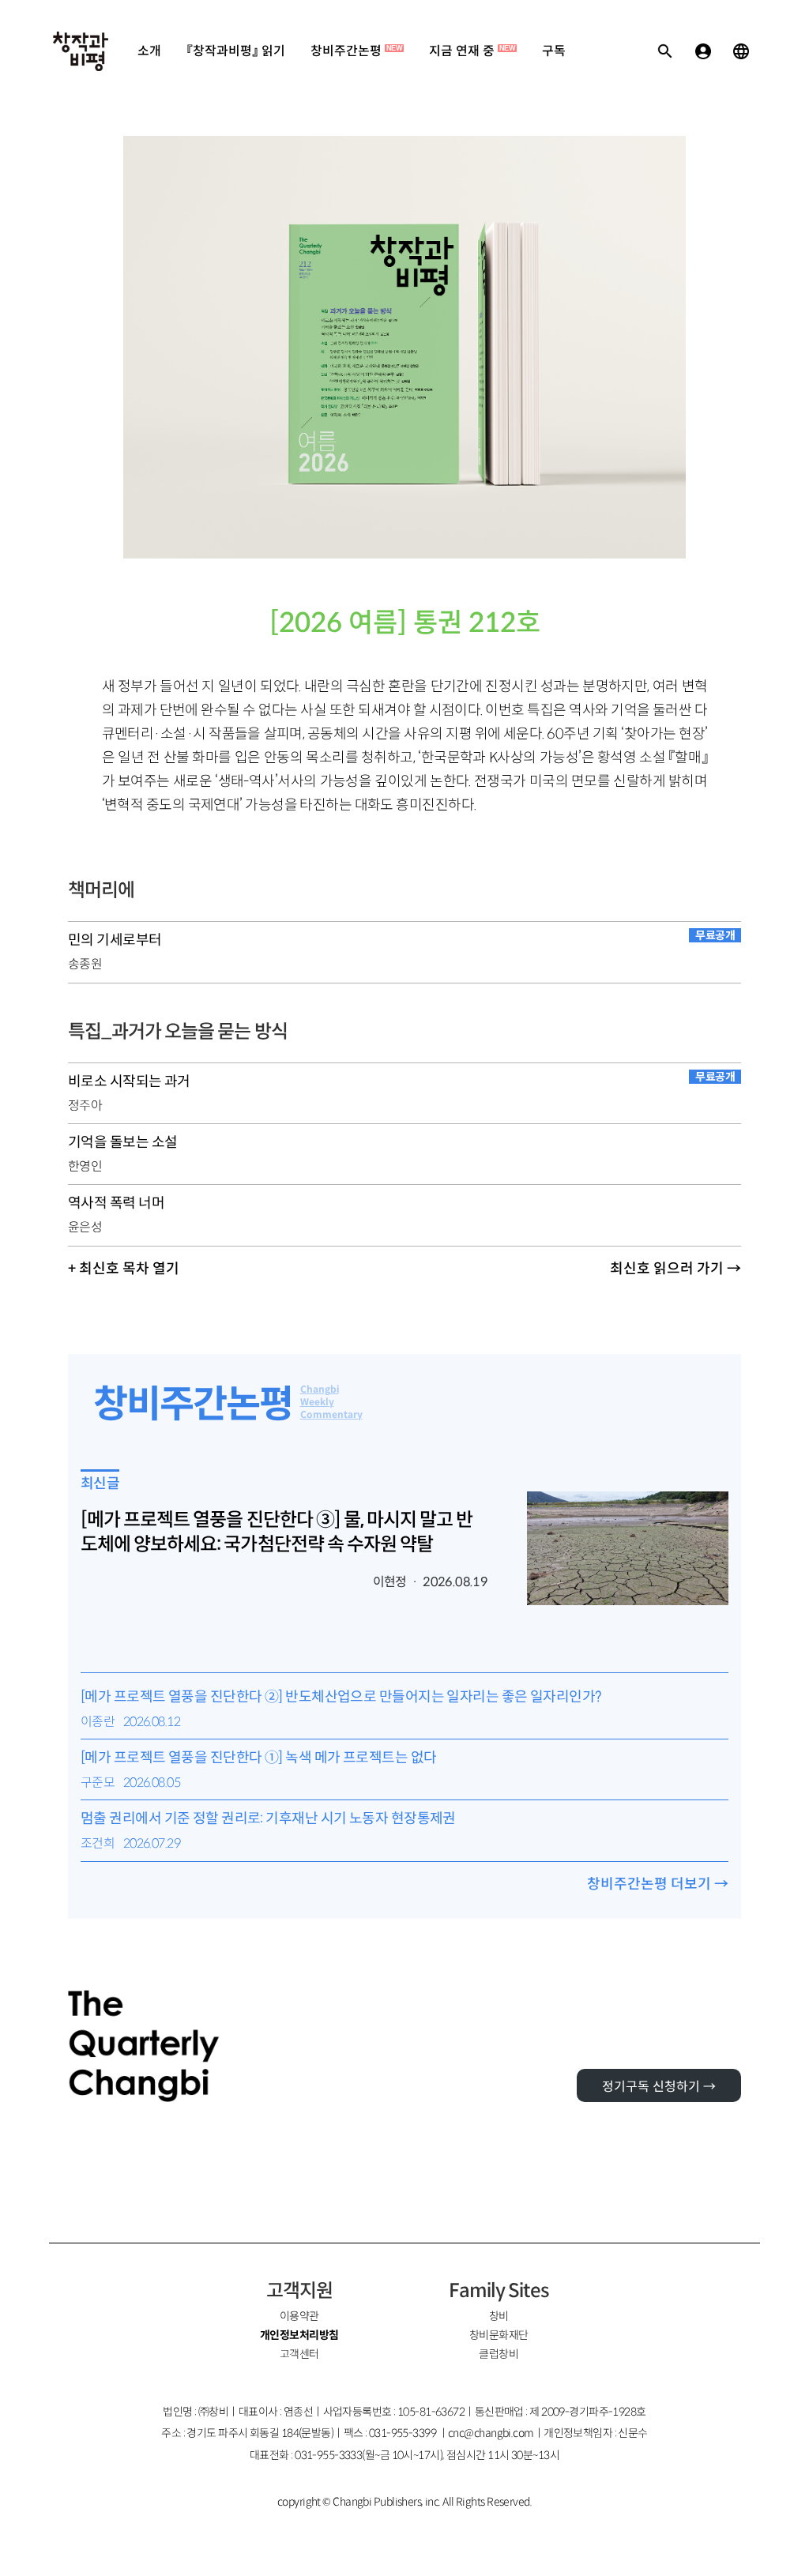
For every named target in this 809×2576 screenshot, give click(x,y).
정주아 (85, 1106)
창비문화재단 (499, 2335)
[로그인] (703, 51)
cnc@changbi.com (491, 2433)
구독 (554, 51)
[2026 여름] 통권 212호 (405, 623)
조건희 (98, 1843)
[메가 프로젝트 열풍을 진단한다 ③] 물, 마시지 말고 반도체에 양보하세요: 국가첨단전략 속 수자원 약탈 (277, 1532)
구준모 (98, 1783)
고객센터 (299, 2354)
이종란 (98, 1722)
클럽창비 (499, 2354)
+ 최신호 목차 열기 (124, 1269)
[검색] (665, 51)
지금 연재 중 (472, 51)
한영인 (85, 1166)
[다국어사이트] (741, 51)
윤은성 (85, 1227)
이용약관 (299, 2316)
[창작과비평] (81, 51)
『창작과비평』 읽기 (236, 51)
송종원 (85, 964)
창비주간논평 (356, 51)
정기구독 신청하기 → (659, 2087)
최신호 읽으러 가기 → (675, 1269)
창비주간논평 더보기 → (658, 1884)
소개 (149, 51)
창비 (499, 2316)
